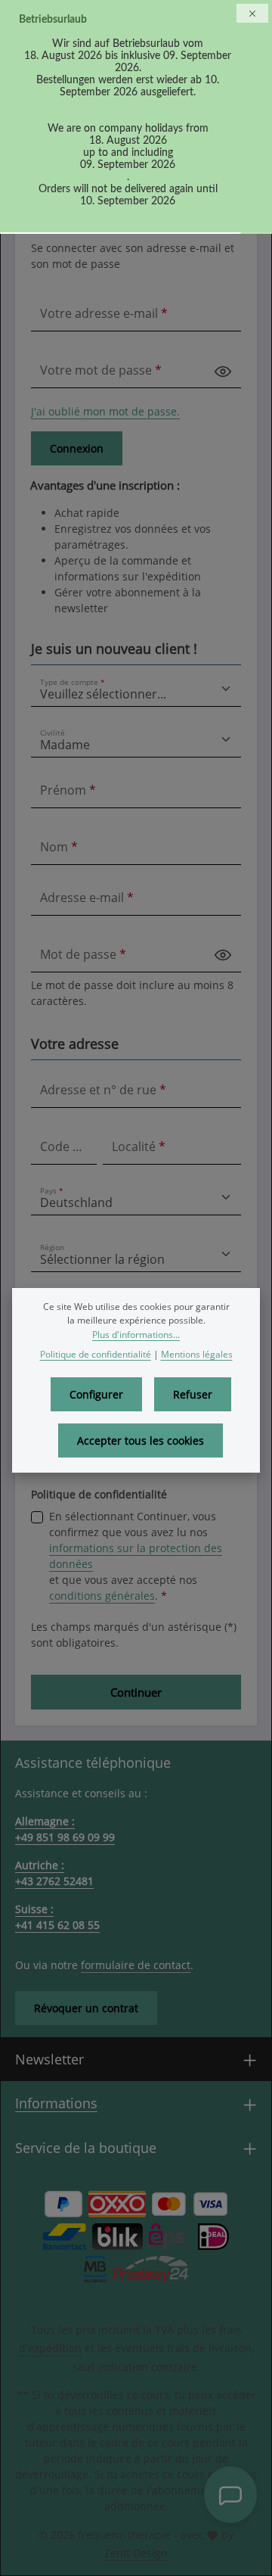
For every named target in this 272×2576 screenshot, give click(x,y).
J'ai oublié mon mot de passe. (105, 411)
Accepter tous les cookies (141, 1440)
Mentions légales (197, 1354)
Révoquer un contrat (86, 2008)
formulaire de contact (136, 1965)
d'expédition (50, 2348)
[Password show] (223, 370)
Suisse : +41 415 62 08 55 (57, 1917)
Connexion (77, 448)
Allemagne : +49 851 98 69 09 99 (65, 1829)
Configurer (96, 1394)
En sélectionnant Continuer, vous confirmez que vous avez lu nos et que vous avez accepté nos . (136, 1556)
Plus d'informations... (136, 1335)
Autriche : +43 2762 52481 (54, 1873)
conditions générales (102, 1596)
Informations (56, 2103)
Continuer (136, 1692)
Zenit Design (136, 2553)
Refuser (193, 1394)
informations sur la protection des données (136, 1556)
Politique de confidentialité (96, 1354)
